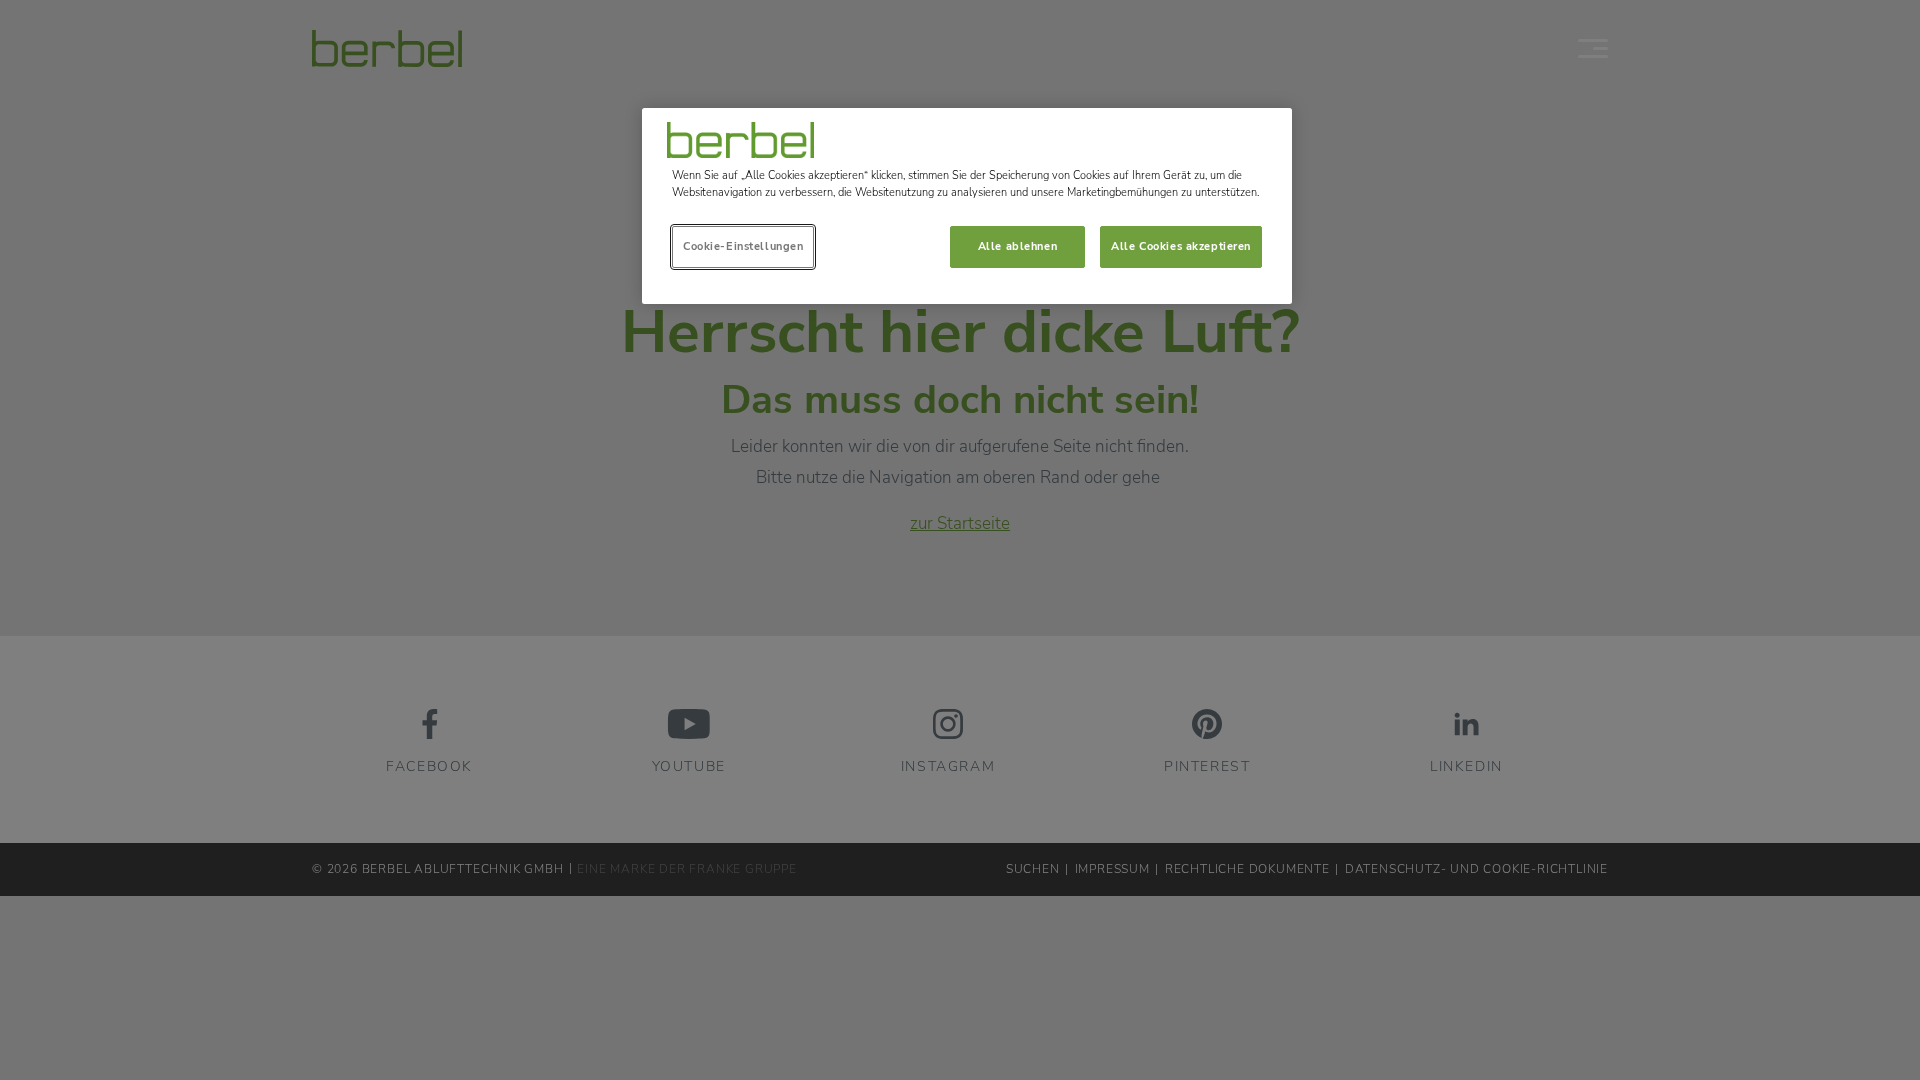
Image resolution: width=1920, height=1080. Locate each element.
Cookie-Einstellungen (743, 246)
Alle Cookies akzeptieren (1181, 246)
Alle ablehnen (1017, 246)
